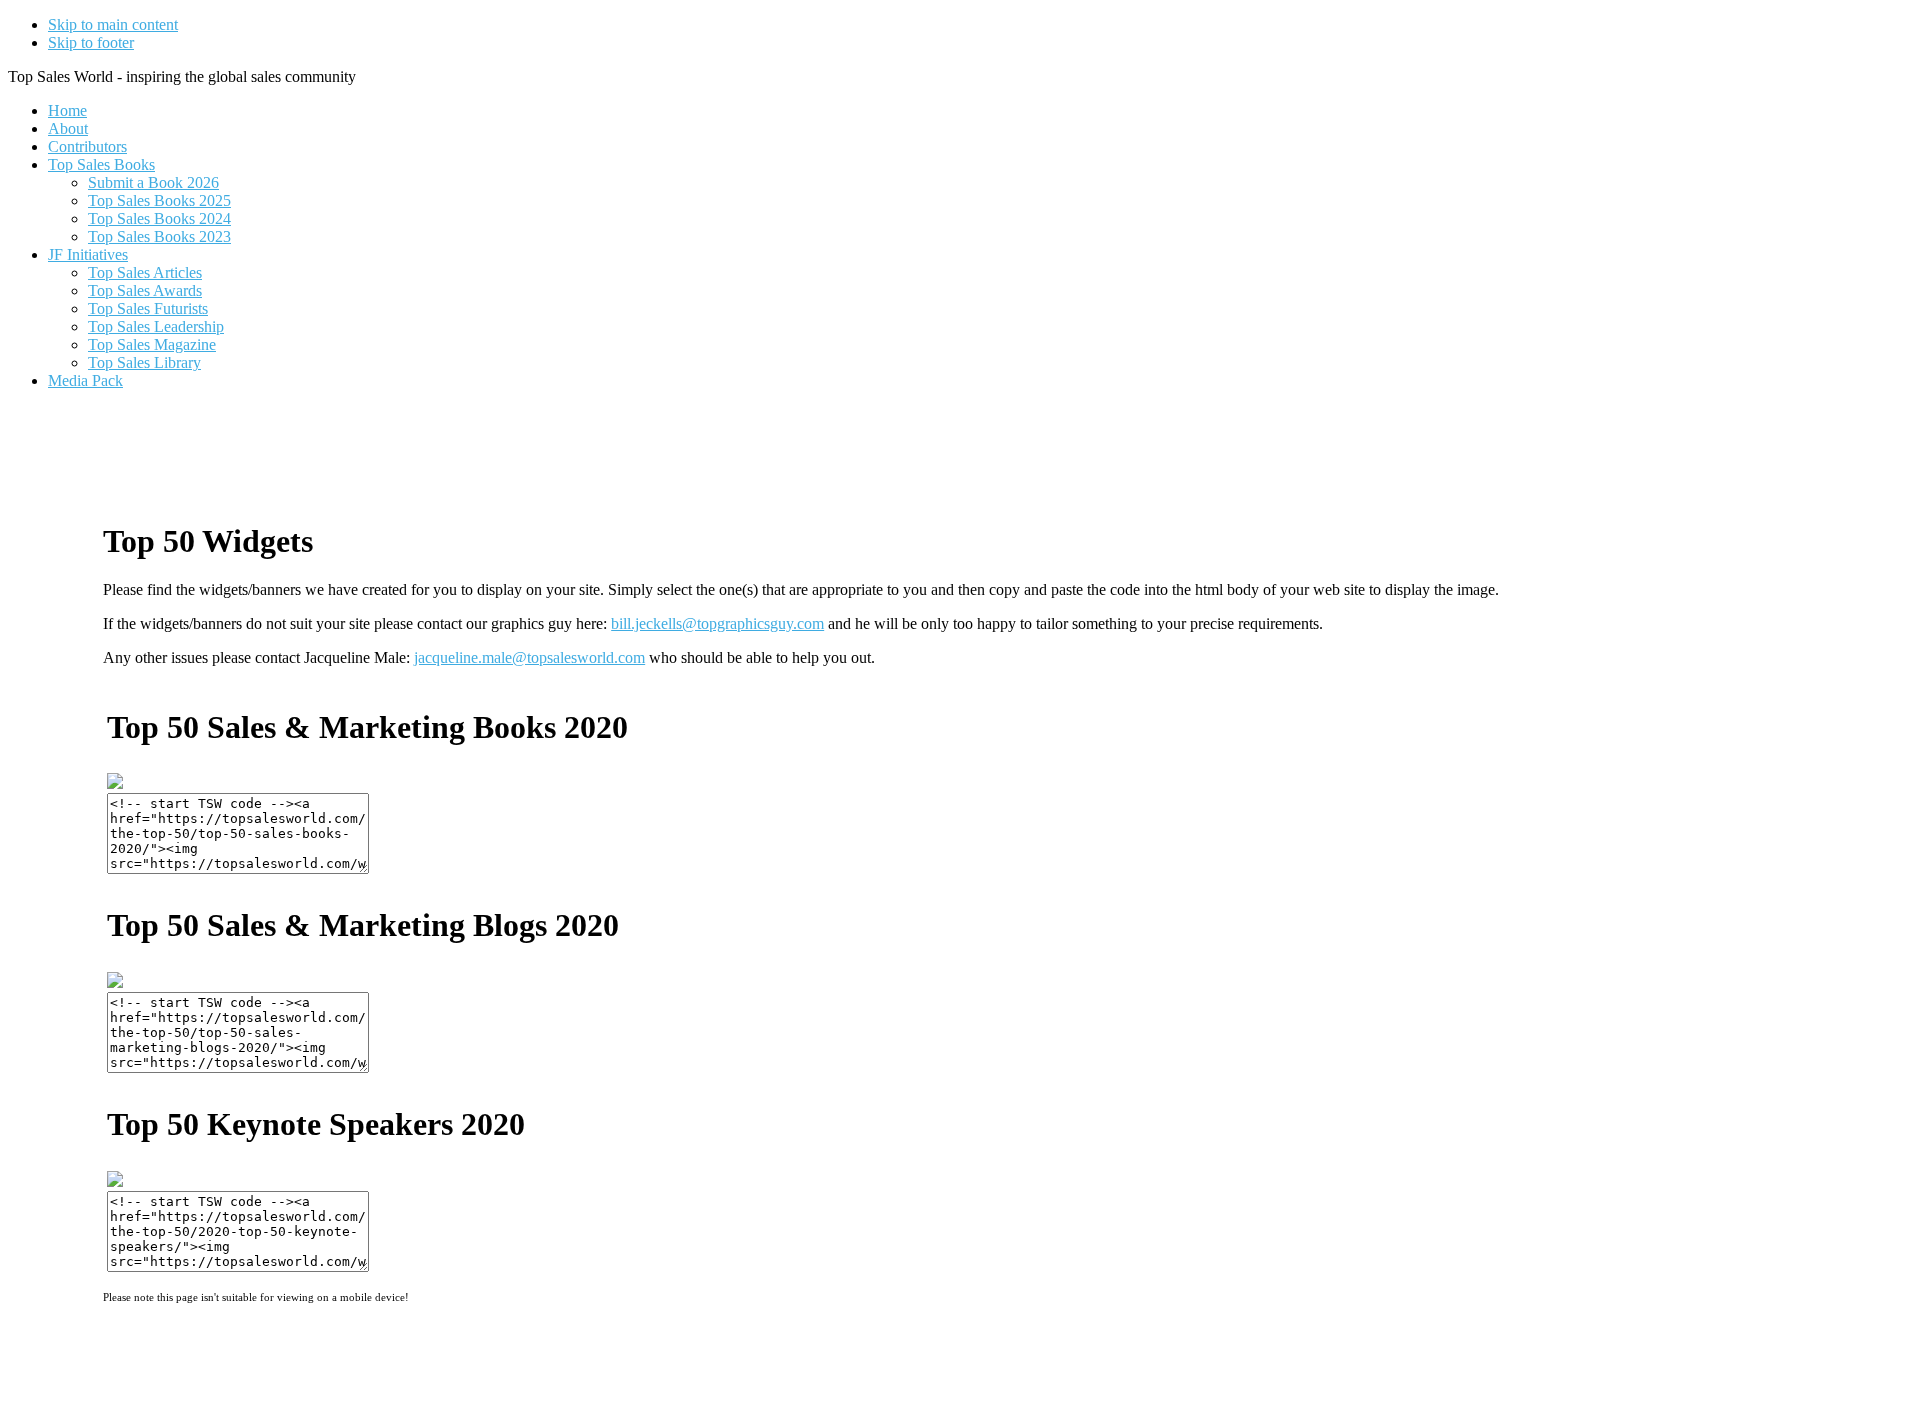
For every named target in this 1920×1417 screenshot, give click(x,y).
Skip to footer (91, 42)
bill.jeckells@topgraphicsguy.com (717, 623)
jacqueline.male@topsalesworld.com (529, 657)
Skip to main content (113, 24)
